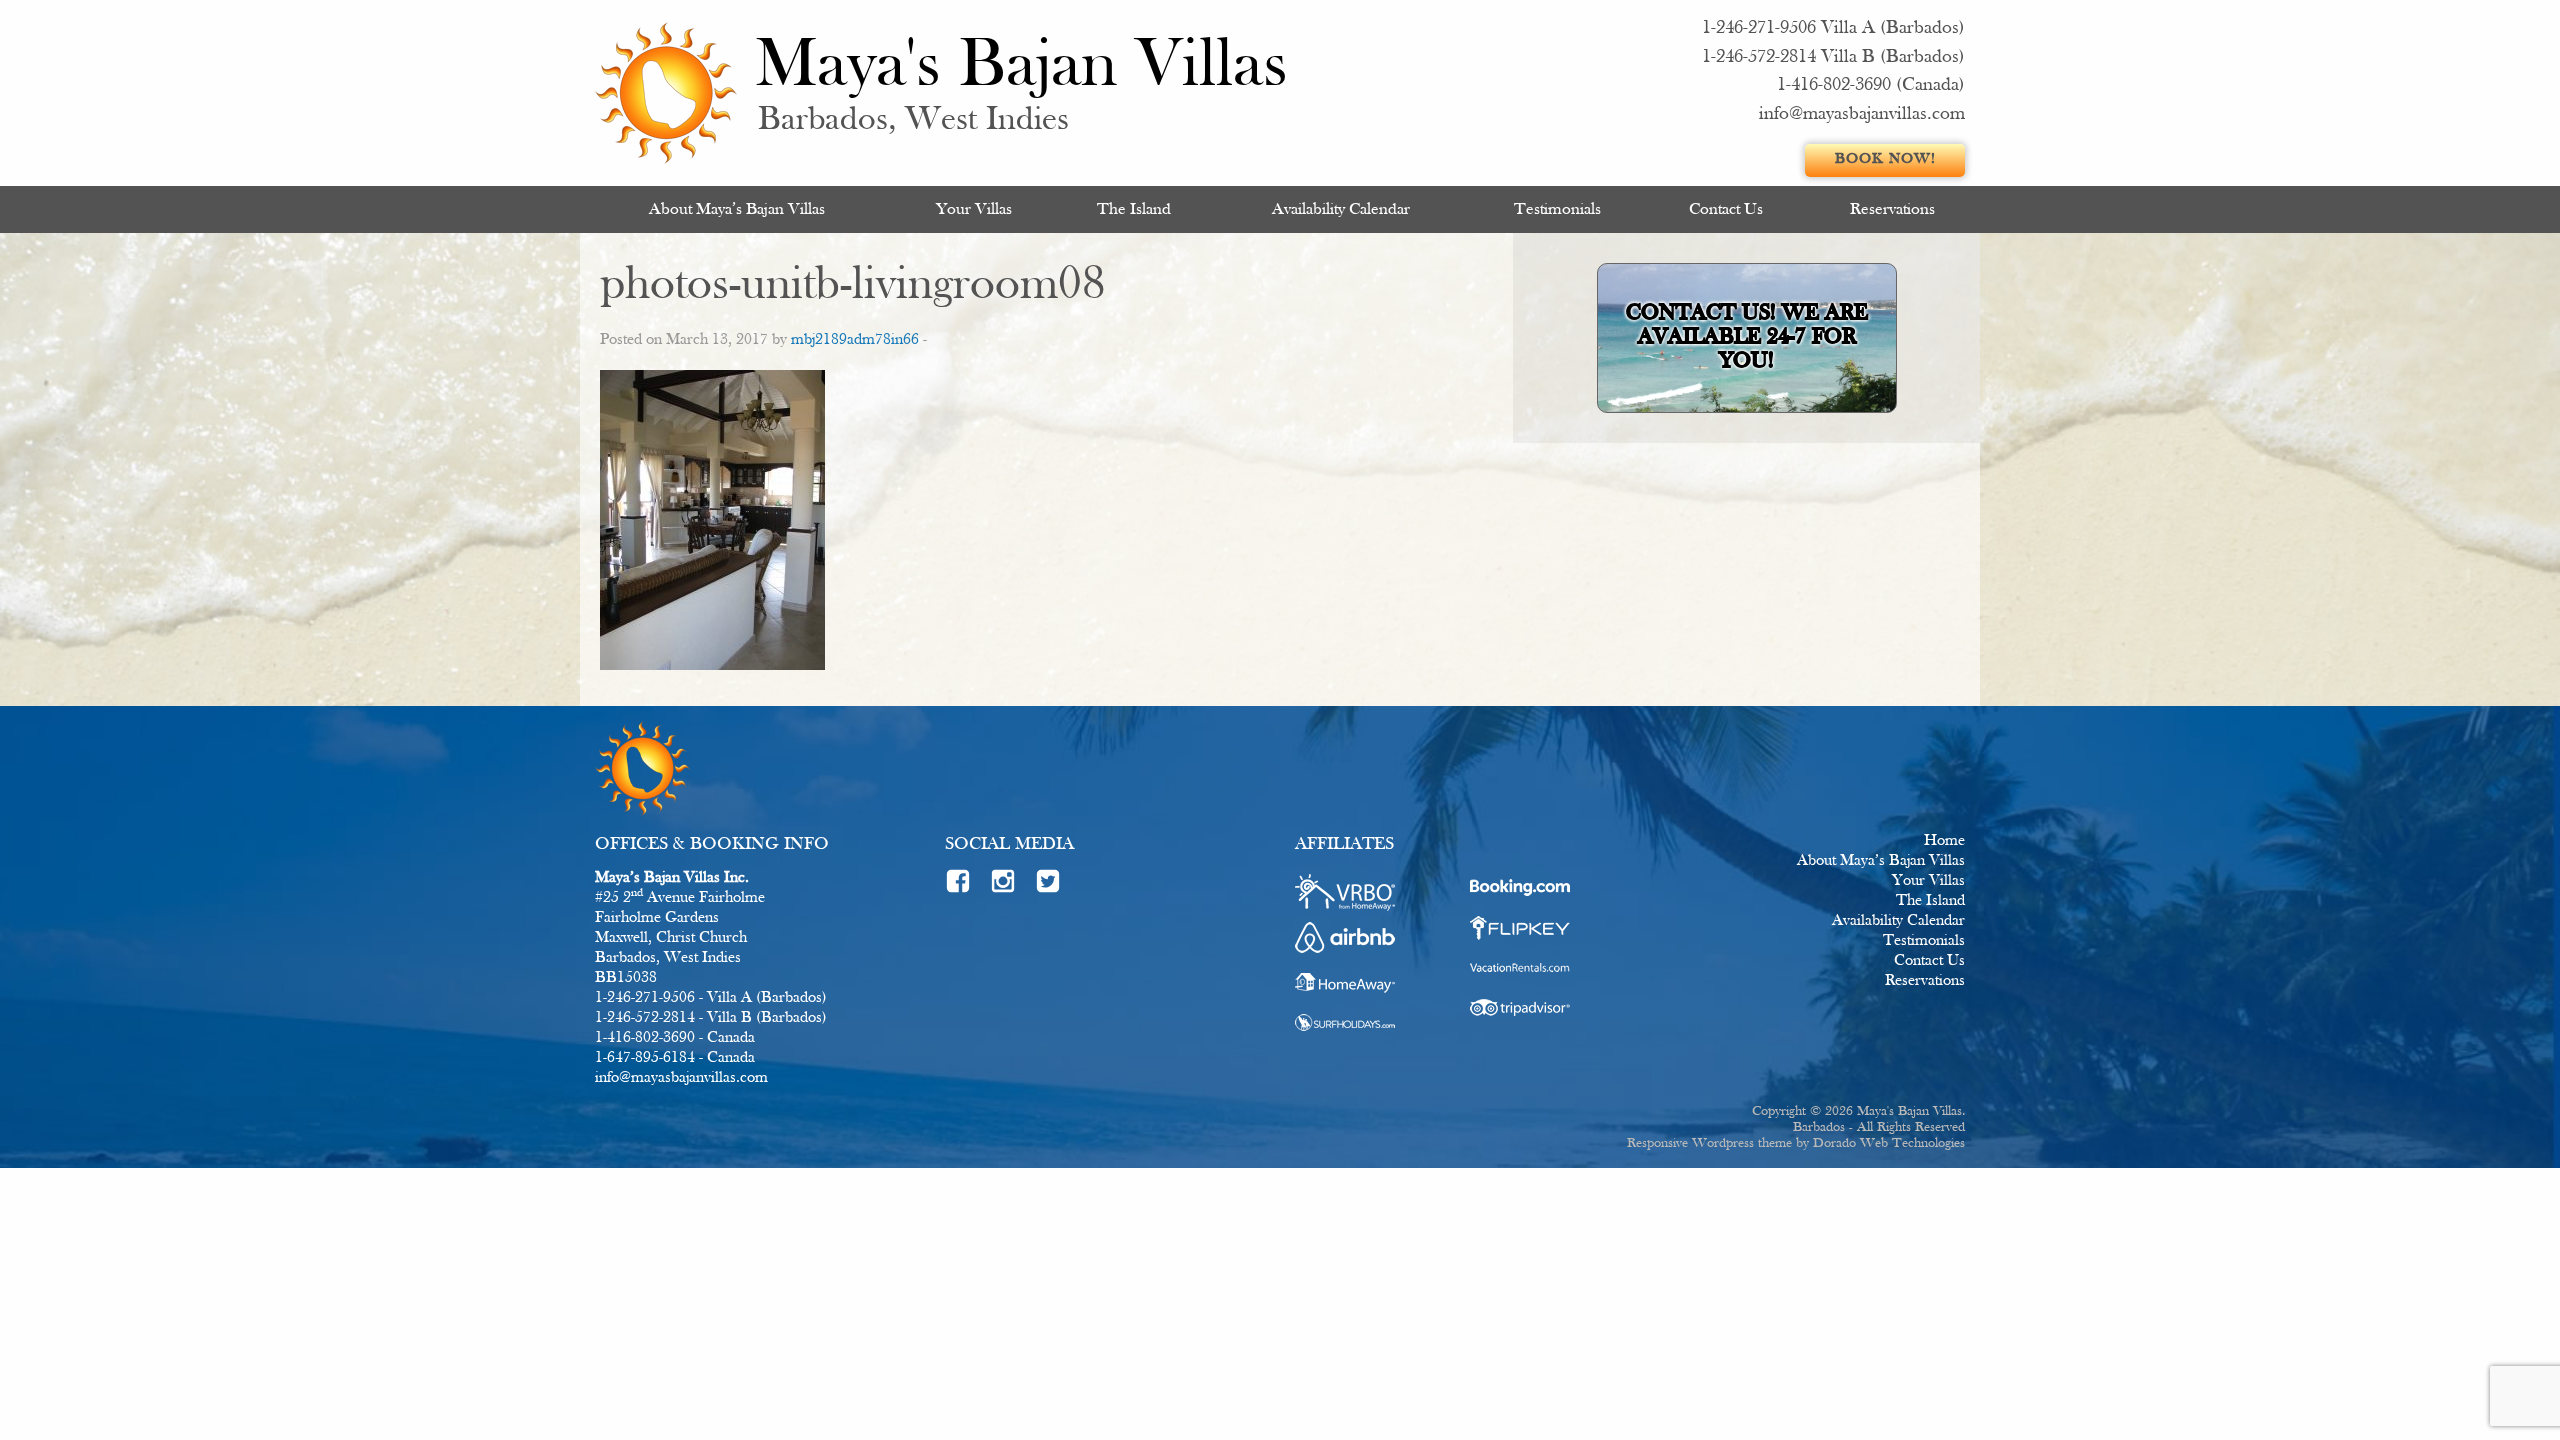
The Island (1134, 209)
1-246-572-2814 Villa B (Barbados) (1833, 57)
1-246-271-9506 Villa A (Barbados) (1833, 28)
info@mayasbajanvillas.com (1862, 114)
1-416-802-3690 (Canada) (1871, 85)
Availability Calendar (1341, 209)
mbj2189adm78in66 (855, 340)
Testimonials (1557, 209)
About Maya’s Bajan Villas (737, 209)
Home (1944, 841)
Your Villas (974, 209)
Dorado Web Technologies (1889, 1143)
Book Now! (1885, 159)
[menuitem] (736, 209)
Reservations (1892, 209)
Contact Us (1726, 209)
